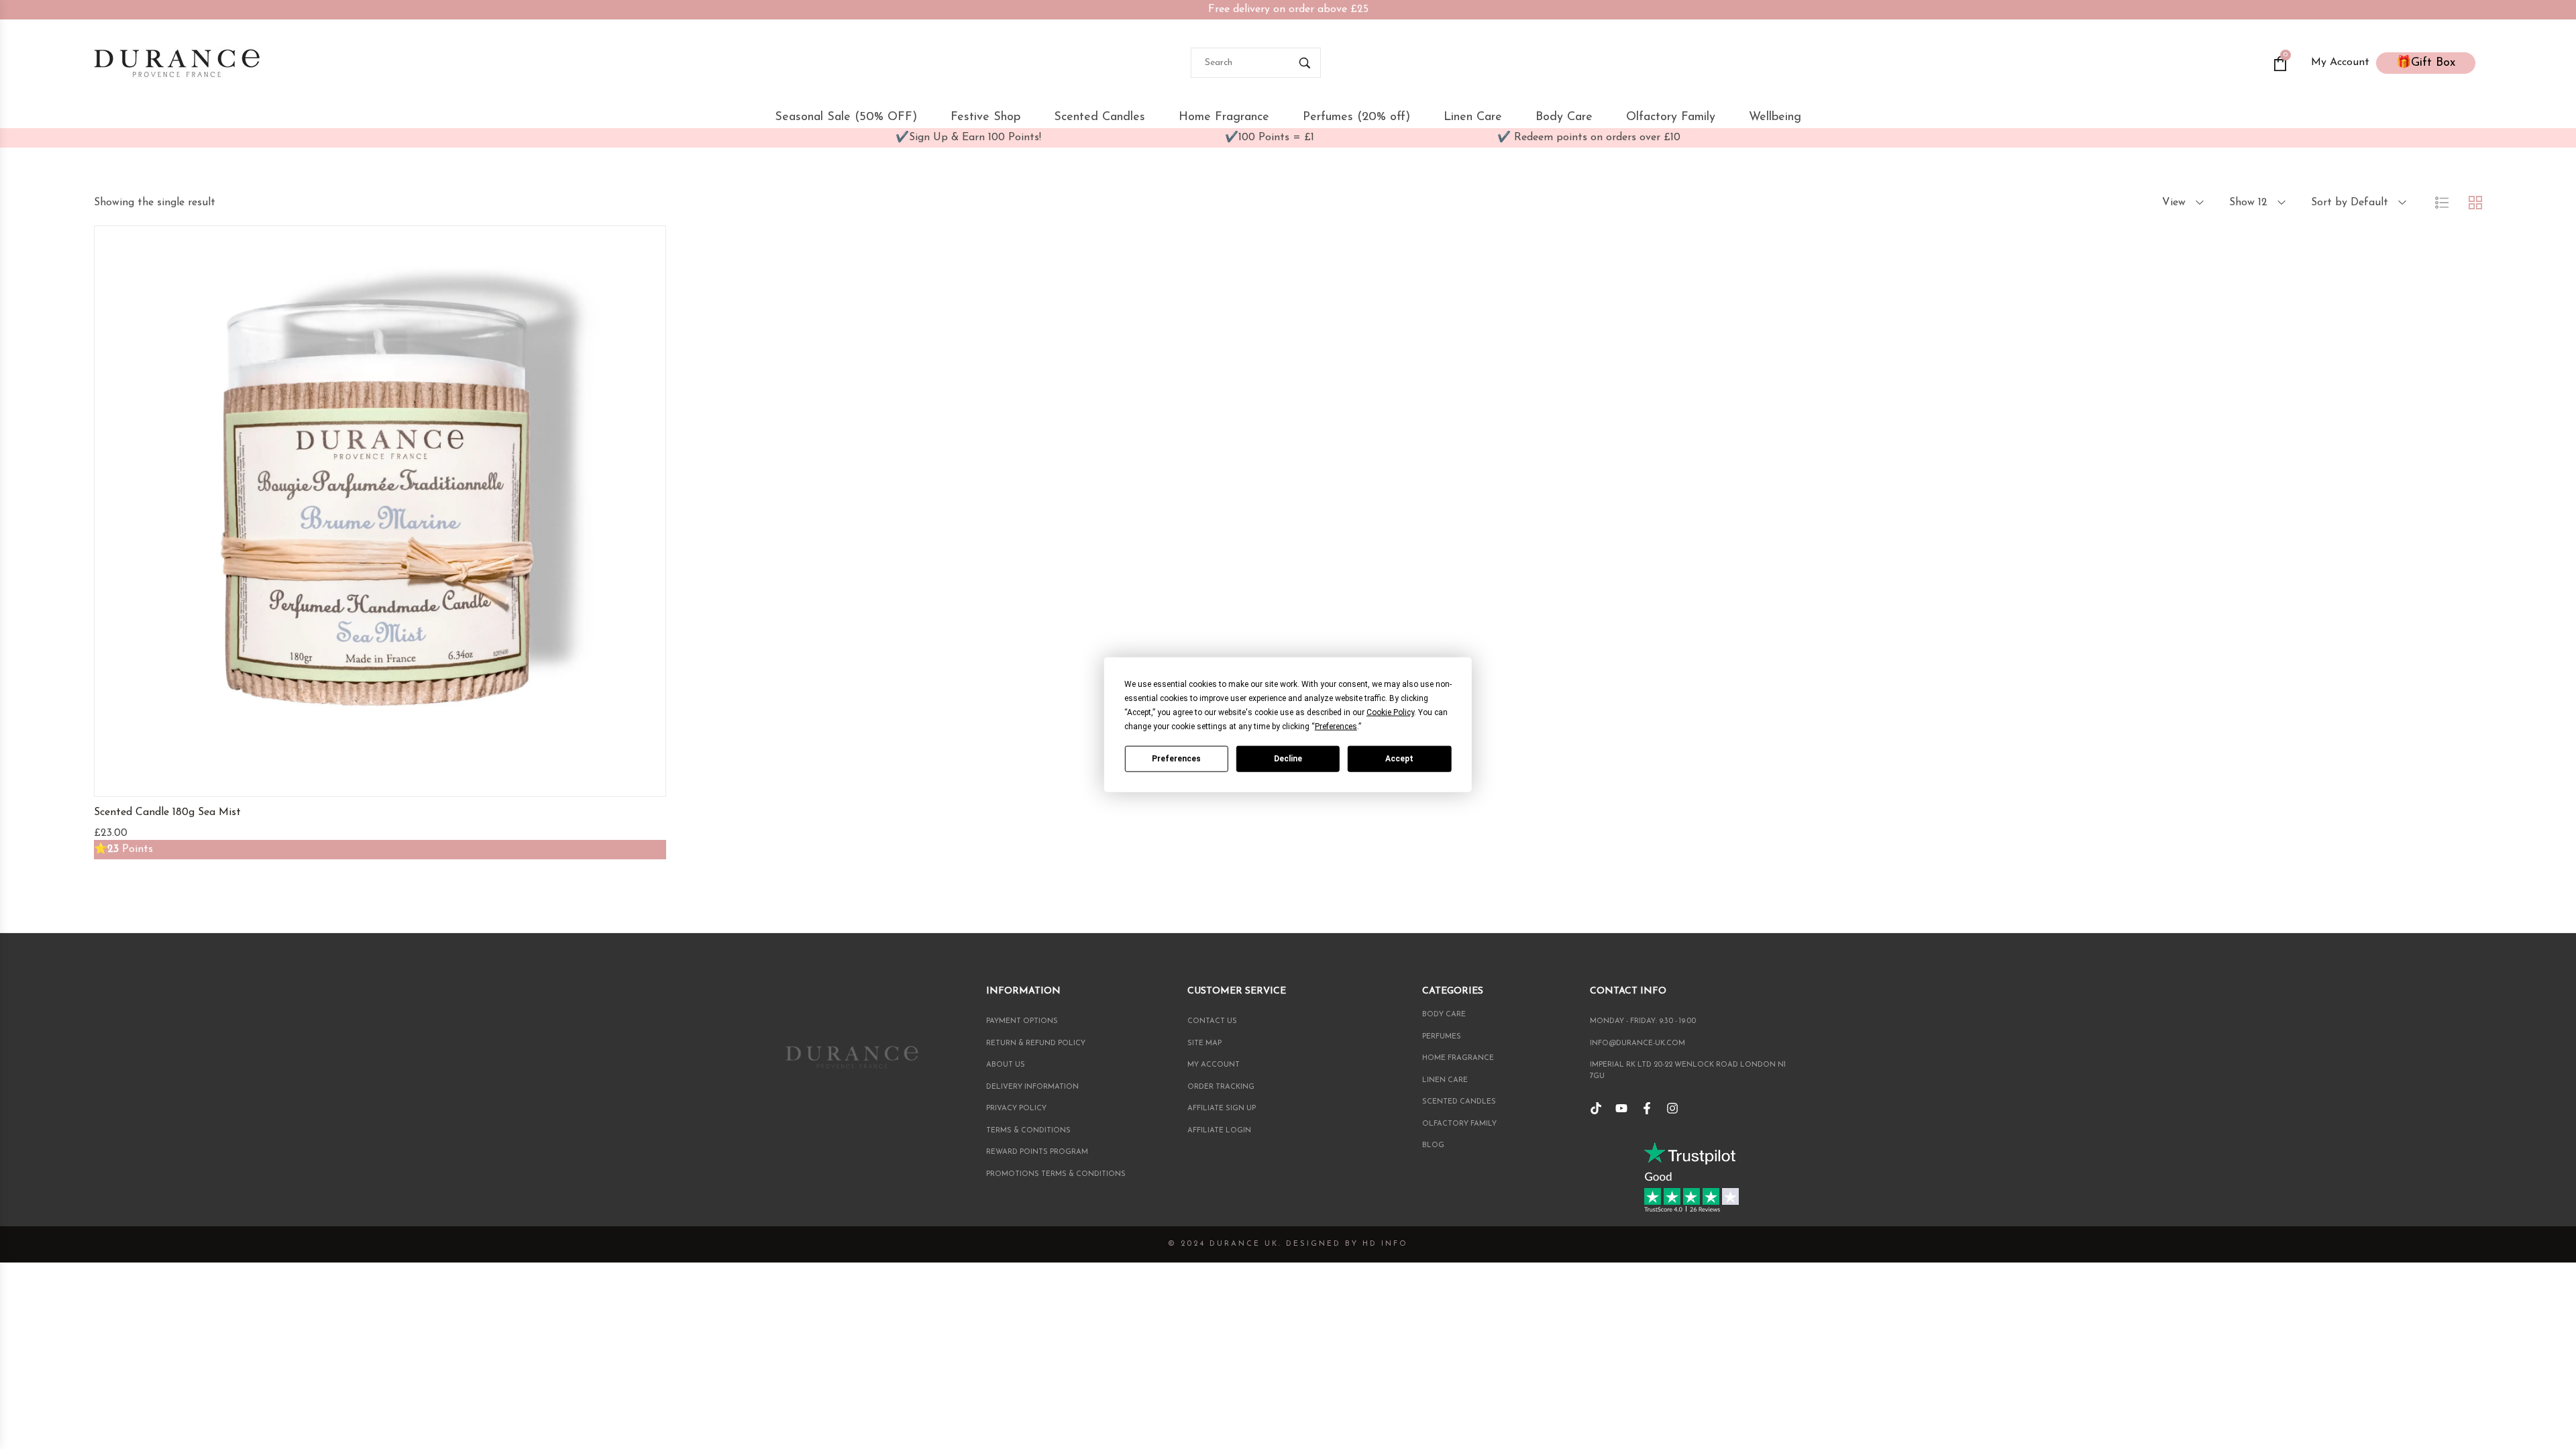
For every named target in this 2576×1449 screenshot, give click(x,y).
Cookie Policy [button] (1390, 712)
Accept (1399, 758)
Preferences (1176, 758)
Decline (1288, 758)
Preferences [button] (1336, 727)
